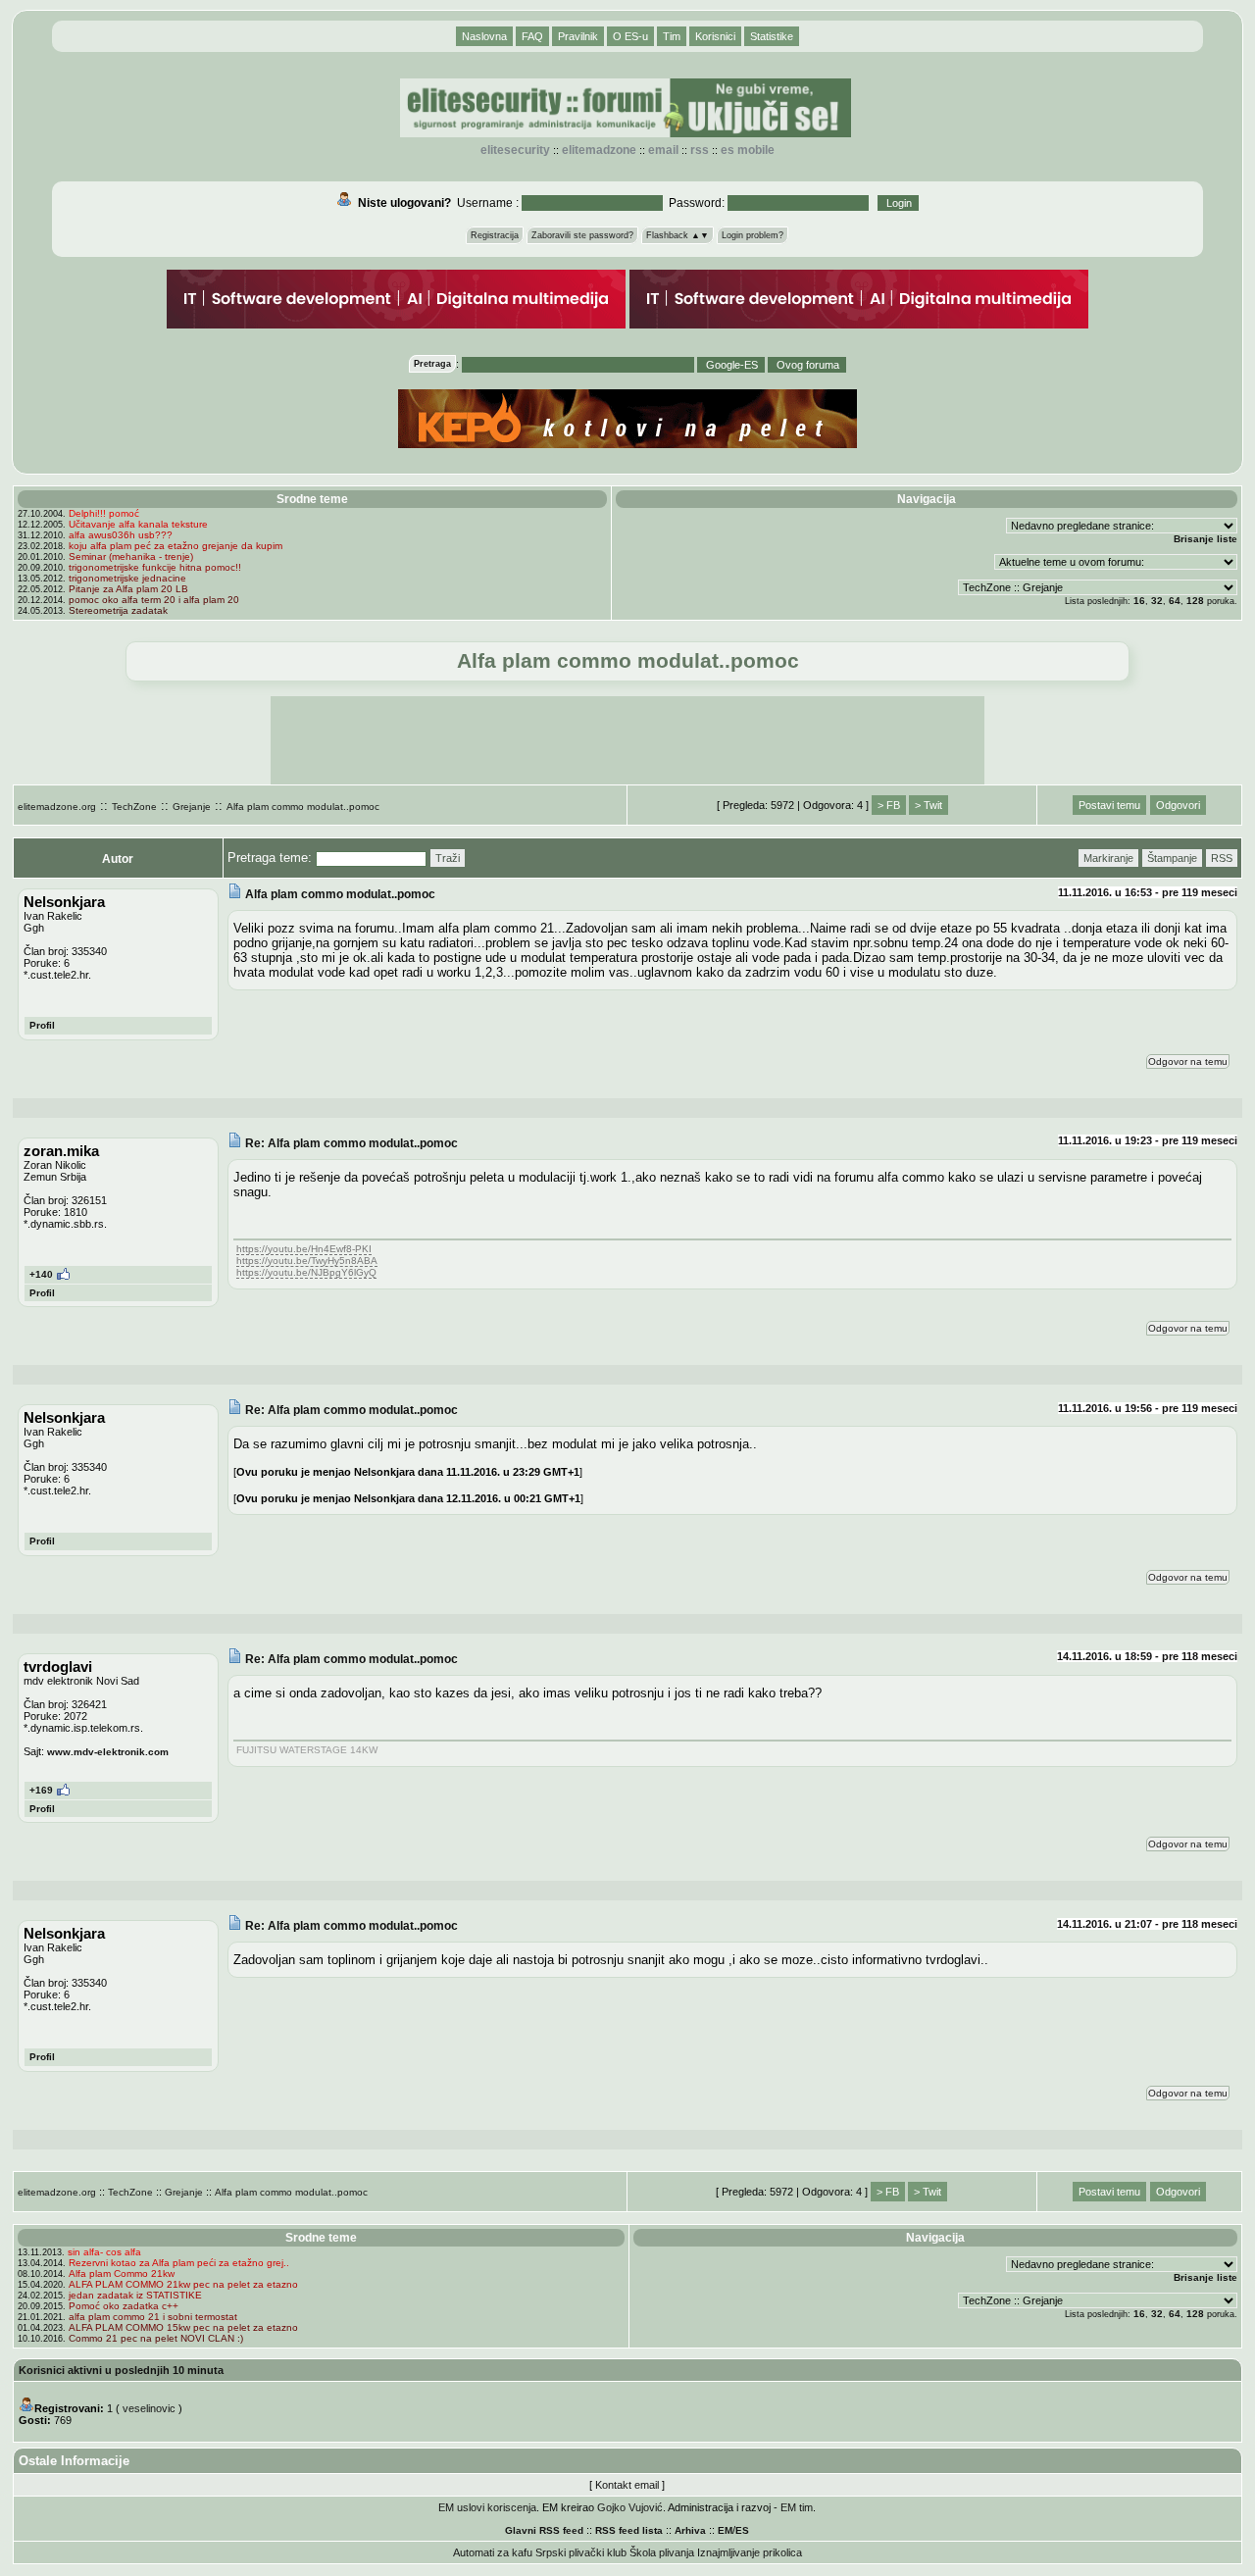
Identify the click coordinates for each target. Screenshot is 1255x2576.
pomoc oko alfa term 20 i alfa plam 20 (154, 600)
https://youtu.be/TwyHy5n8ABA (307, 1261)
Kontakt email (627, 2485)
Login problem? (753, 235)
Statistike (772, 36)
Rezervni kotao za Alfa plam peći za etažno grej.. (179, 2263)
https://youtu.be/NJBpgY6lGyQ (306, 1272)
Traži (448, 858)
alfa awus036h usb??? (121, 535)
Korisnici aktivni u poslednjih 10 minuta (121, 2370)
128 (1195, 601)
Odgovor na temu (1188, 1061)
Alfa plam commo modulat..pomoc (303, 807)
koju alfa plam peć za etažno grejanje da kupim (176, 546)
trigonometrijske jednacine (127, 578)
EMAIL (663, 150)
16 (1139, 601)
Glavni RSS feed (544, 2530)
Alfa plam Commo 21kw (122, 2273)
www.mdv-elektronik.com (108, 1752)
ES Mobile (748, 150)
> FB (889, 805)
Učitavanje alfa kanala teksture (138, 524)
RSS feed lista (629, 2530)
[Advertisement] (627, 740)
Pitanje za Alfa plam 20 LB (128, 589)
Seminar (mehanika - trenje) (131, 556)
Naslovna (484, 36)
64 (1175, 601)
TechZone (134, 807)
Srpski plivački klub (581, 2552)
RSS (700, 150)
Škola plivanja (662, 2552)
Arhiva (690, 2530)
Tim (672, 36)
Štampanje (1172, 858)
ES (742, 2530)
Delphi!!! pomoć (104, 513)
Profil (42, 1025)
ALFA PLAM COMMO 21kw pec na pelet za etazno (183, 2284)
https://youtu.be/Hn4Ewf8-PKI (304, 1249)
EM (725, 2530)
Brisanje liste (1205, 539)
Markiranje (1108, 858)
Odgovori (1178, 805)
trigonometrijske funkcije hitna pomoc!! (155, 567)
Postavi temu (1109, 805)
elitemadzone (599, 150)
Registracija (495, 235)
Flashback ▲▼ (678, 235)
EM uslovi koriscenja (487, 2507)
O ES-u (630, 36)
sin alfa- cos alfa (104, 2252)
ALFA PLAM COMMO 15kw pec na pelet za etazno (183, 2327)
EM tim (797, 2507)
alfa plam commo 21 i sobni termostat (153, 2317)
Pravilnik (578, 36)
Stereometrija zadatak (118, 610)
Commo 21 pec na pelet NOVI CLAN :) (156, 2338)
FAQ (532, 36)
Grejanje (192, 807)
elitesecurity (515, 150)
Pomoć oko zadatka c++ (124, 2306)
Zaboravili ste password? (582, 235)
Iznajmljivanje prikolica (750, 2552)
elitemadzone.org (57, 807)
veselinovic (149, 2408)
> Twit (929, 805)
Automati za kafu (493, 2552)
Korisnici (715, 36)
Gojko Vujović (630, 2507)
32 (1157, 601)
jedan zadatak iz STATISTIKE (135, 2295)
